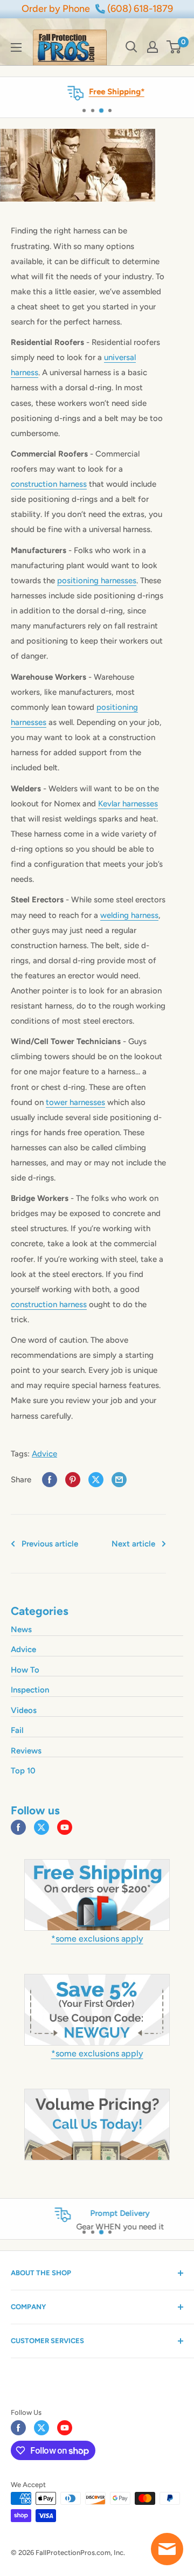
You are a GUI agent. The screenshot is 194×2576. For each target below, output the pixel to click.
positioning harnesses (97, 581)
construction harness (49, 484)
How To (25, 1670)
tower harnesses (75, 1102)
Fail (17, 1730)
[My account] (153, 47)
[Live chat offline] (167, 2549)
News (21, 1629)
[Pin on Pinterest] (73, 1480)
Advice (44, 1454)
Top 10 (23, 1771)
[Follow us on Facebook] (18, 1827)
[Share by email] (119, 1480)
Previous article (50, 1544)
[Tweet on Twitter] (96, 1480)
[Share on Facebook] (50, 1480)
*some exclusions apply (97, 1939)
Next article (133, 1544)
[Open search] (131, 47)
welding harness (129, 915)
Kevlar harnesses (128, 804)
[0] (174, 47)
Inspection (30, 1690)
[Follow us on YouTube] (65, 1827)
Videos (24, 1710)
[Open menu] (16, 47)
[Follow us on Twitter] (41, 1827)
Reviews (26, 1751)
